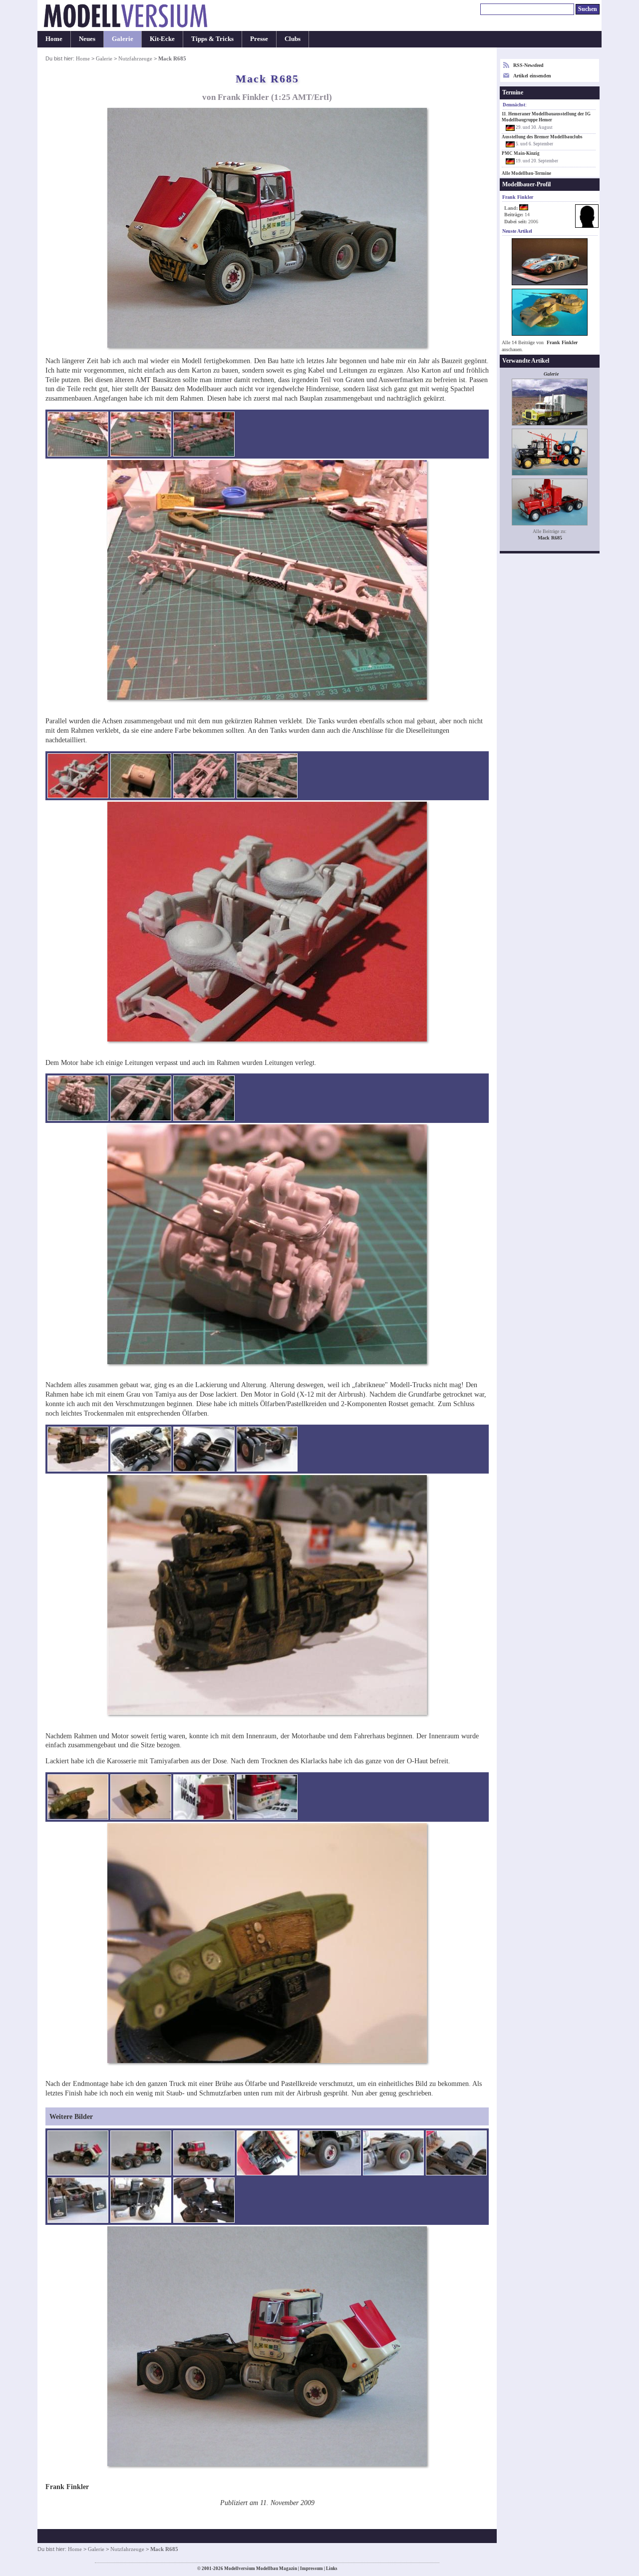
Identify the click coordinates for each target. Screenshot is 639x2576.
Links (332, 2569)
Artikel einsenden (532, 76)
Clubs (293, 39)
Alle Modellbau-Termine (526, 173)
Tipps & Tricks (212, 39)
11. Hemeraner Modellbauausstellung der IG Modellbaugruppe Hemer (546, 117)
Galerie (123, 39)
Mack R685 (550, 538)
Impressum (312, 2569)
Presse (259, 39)
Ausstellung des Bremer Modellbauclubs (542, 137)
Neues (87, 39)
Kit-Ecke (162, 39)
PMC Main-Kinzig (521, 153)
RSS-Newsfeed (528, 65)
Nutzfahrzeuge (135, 58)
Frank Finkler (562, 342)
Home (54, 39)
